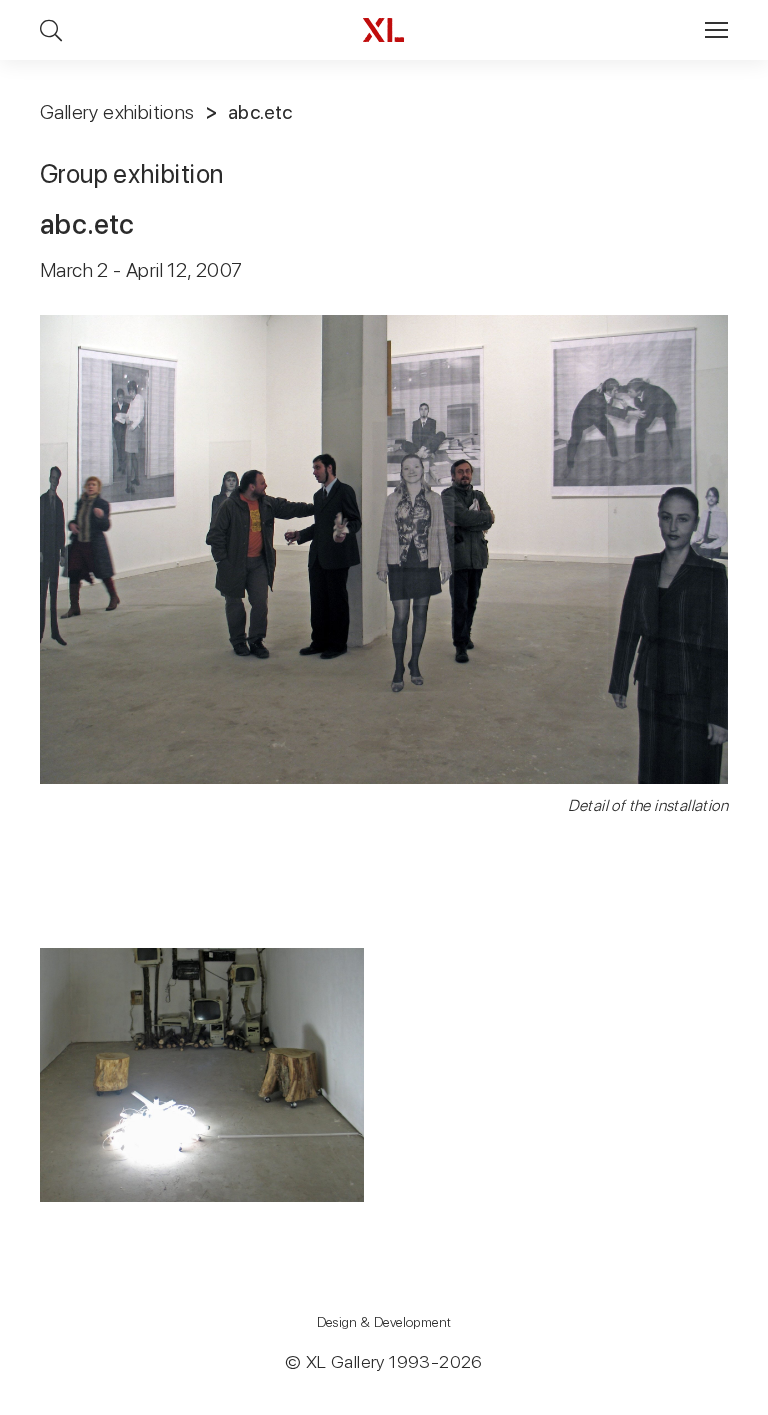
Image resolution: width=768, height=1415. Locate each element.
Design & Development (384, 1322)
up (711, 1399)
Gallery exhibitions (117, 112)
